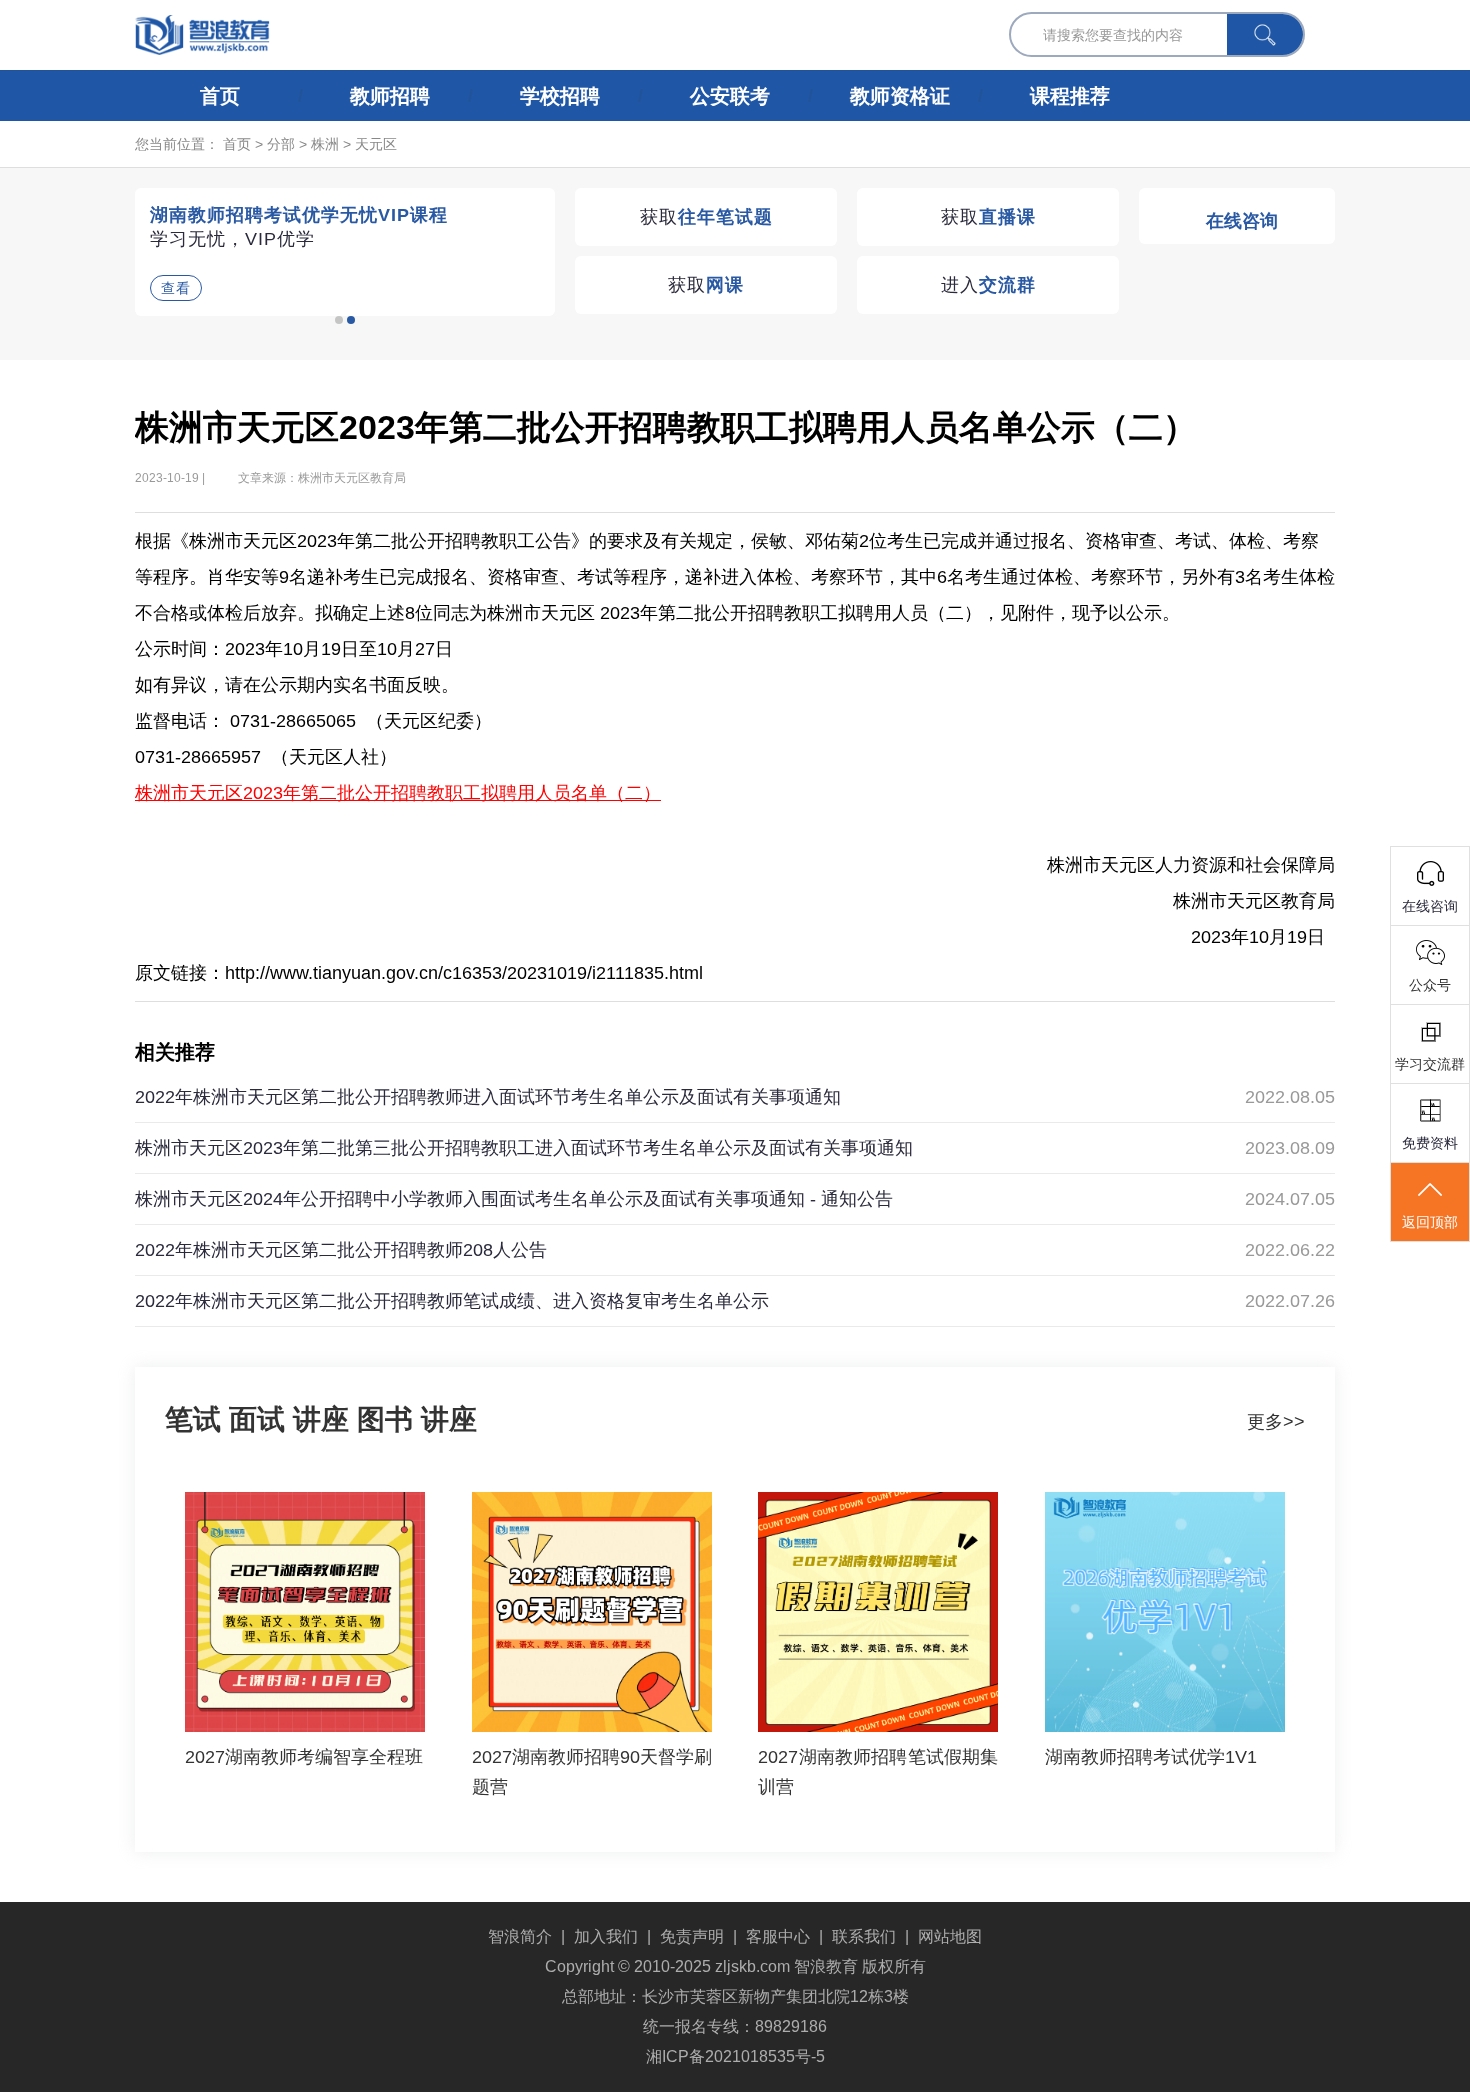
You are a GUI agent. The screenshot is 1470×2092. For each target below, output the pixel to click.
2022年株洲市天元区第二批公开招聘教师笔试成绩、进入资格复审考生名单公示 (452, 1301)
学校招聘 (560, 96)
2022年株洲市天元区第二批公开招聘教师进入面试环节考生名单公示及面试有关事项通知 (488, 1097)
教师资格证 (900, 96)
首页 (220, 96)
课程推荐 (1070, 96)
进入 (988, 285)
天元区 (376, 144)
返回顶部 (1430, 1222)
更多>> (1276, 1422)
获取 (706, 217)
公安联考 (730, 96)
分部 (281, 144)
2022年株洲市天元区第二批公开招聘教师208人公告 (341, 1250)
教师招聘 (390, 96)
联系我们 (864, 1936)
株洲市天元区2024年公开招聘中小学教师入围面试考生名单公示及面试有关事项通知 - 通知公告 (514, 1199)
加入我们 (606, 1936)
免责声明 (692, 1936)
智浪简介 (520, 1936)
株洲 (325, 144)
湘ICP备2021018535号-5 (735, 2056)
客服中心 (778, 1936)
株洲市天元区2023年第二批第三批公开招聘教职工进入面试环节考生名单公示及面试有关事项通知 (524, 1148)
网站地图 (950, 1936)
